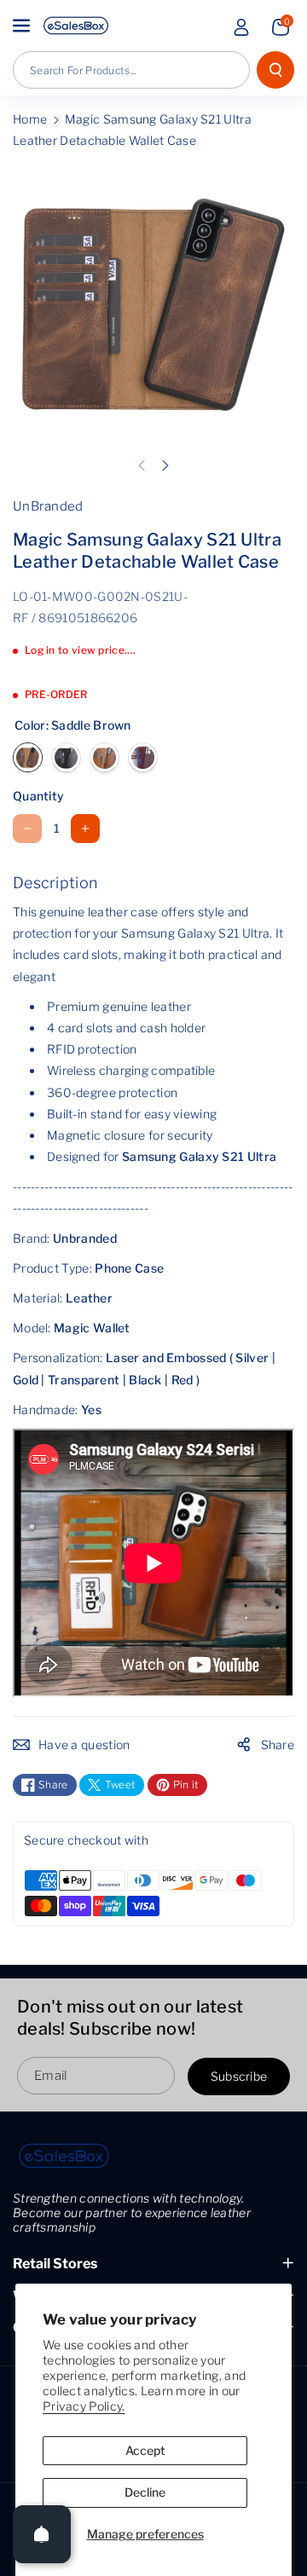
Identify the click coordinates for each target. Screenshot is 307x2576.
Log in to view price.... (80, 650)
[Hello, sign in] (241, 27)
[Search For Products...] (275, 70)
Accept (145, 2450)
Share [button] (278, 1744)
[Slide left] (142, 465)
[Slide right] (165, 465)
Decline (145, 2492)
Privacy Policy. (84, 2406)
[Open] (42, 2534)
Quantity (38, 796)
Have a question (84, 1744)
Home (30, 119)
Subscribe (239, 2076)
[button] (23, 26)
